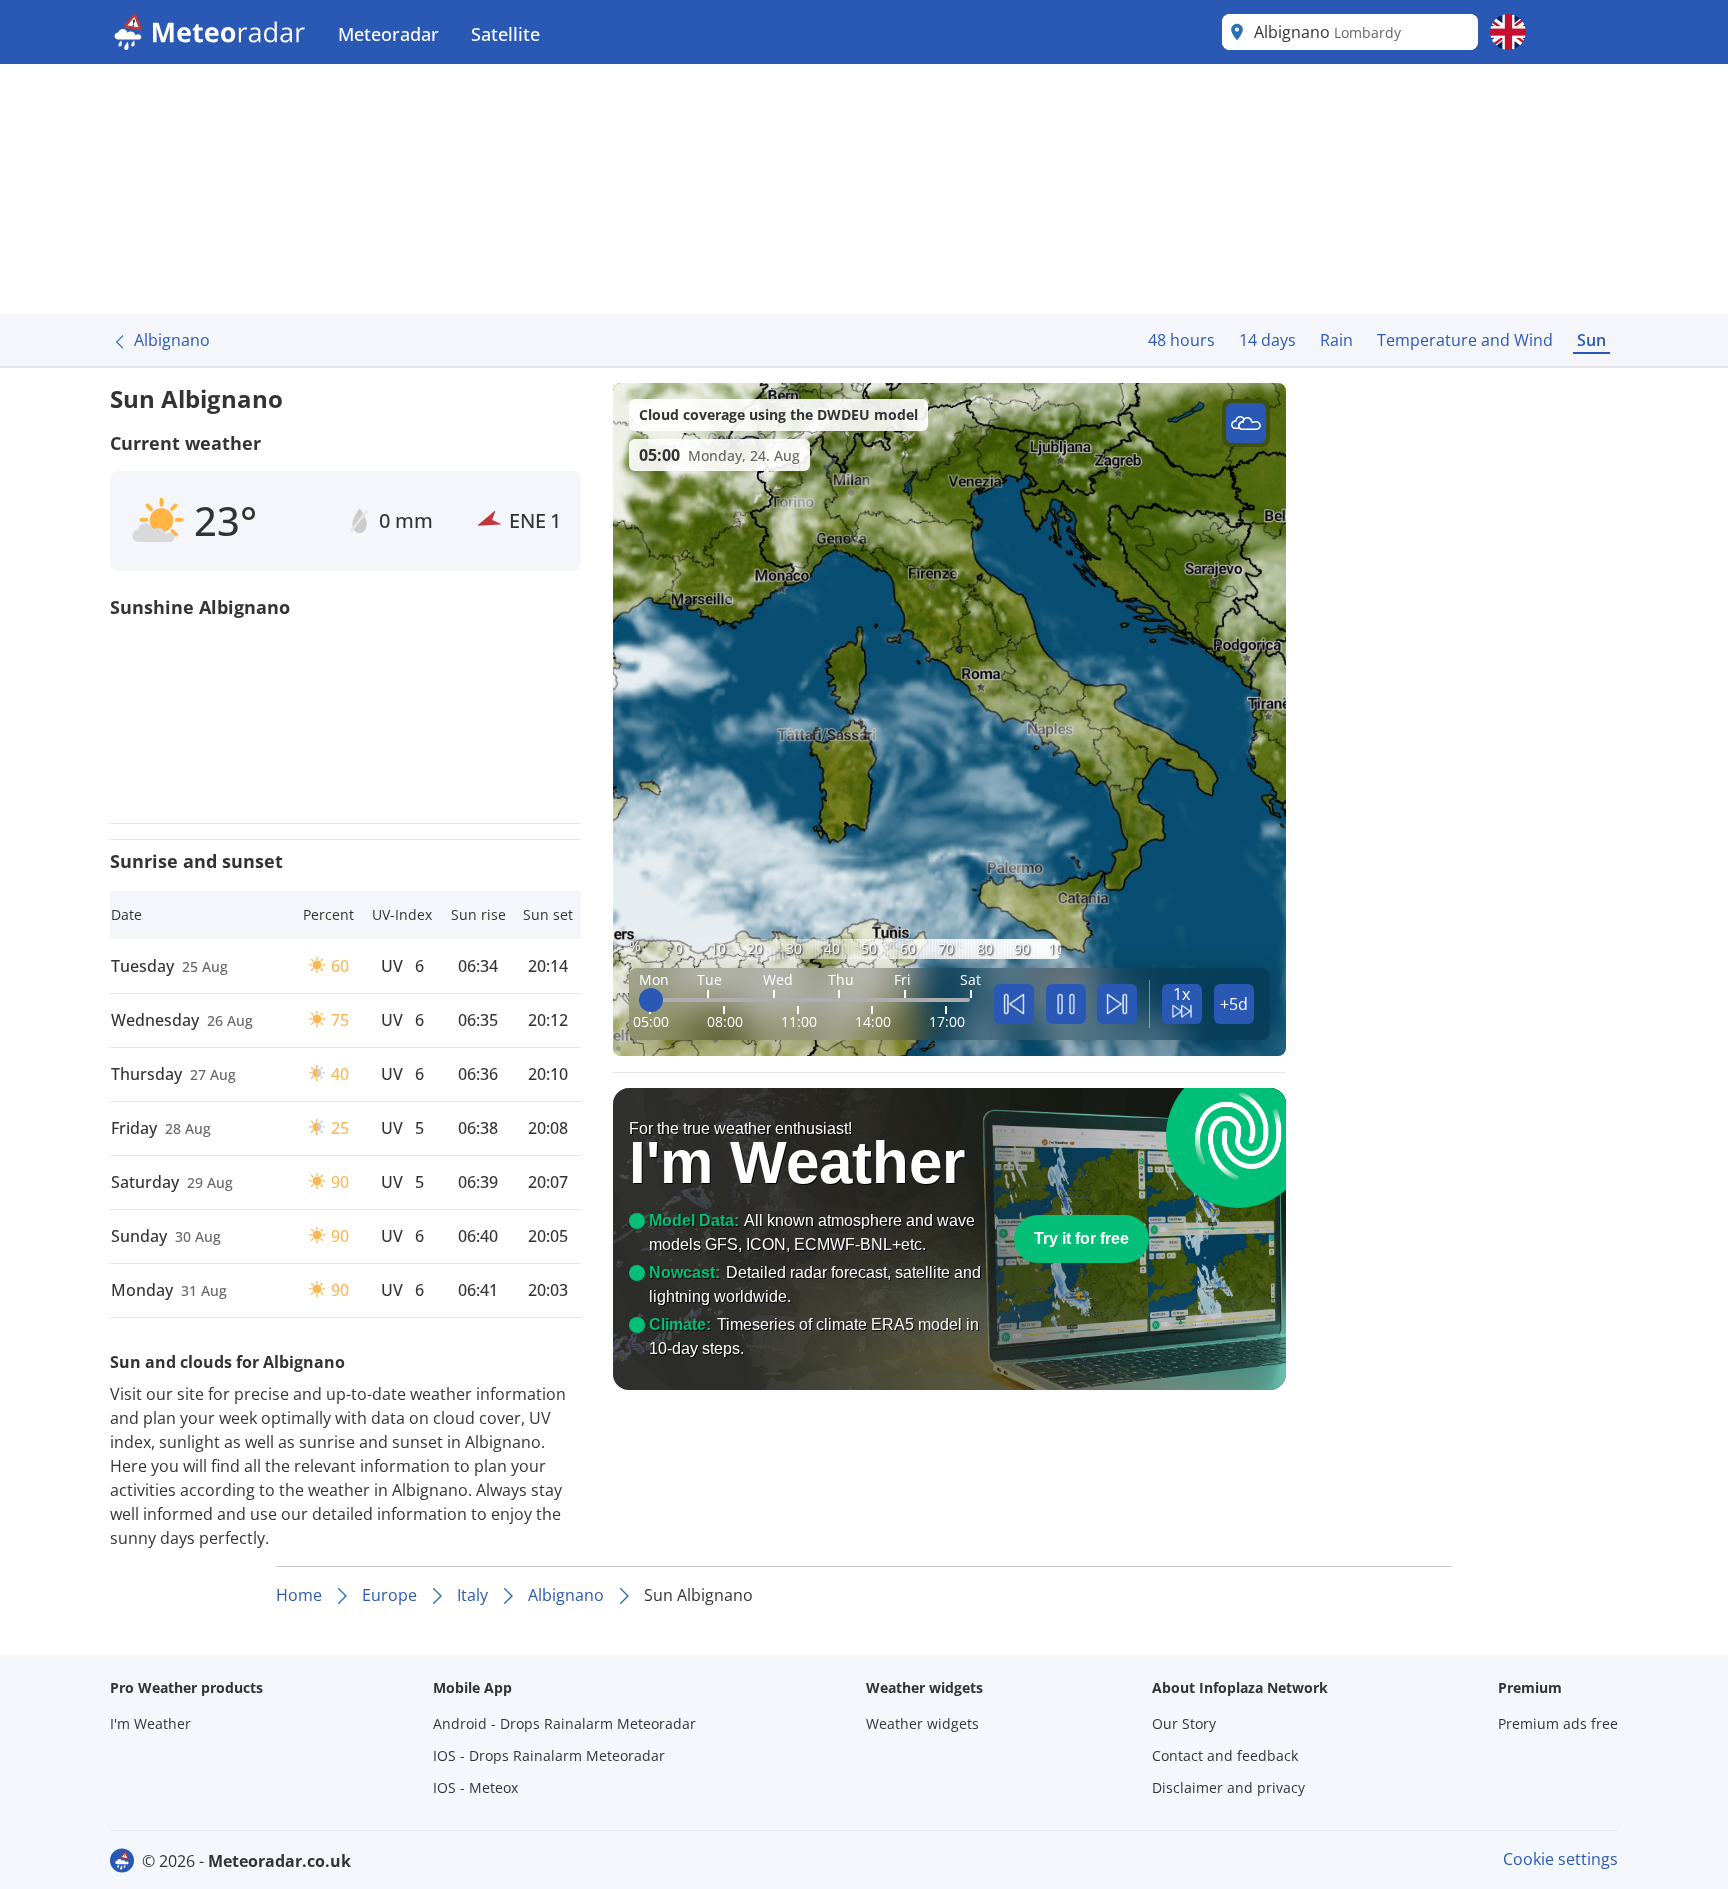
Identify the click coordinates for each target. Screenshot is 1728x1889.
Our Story (1184, 1723)
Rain (1336, 340)
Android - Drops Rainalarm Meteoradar (564, 1723)
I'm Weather (150, 1723)
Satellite (505, 34)
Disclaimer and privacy (1228, 1787)
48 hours (1181, 340)
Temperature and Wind (1465, 340)
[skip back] (1014, 1004)
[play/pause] (1066, 1004)
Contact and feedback (1225, 1755)
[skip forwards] (1117, 1004)
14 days (1267, 340)
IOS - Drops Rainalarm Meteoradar (549, 1755)
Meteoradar (388, 34)
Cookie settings (1560, 1859)
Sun (1591, 340)
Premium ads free (1558, 1723)
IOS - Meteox (475, 1787)
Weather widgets (922, 1723)
